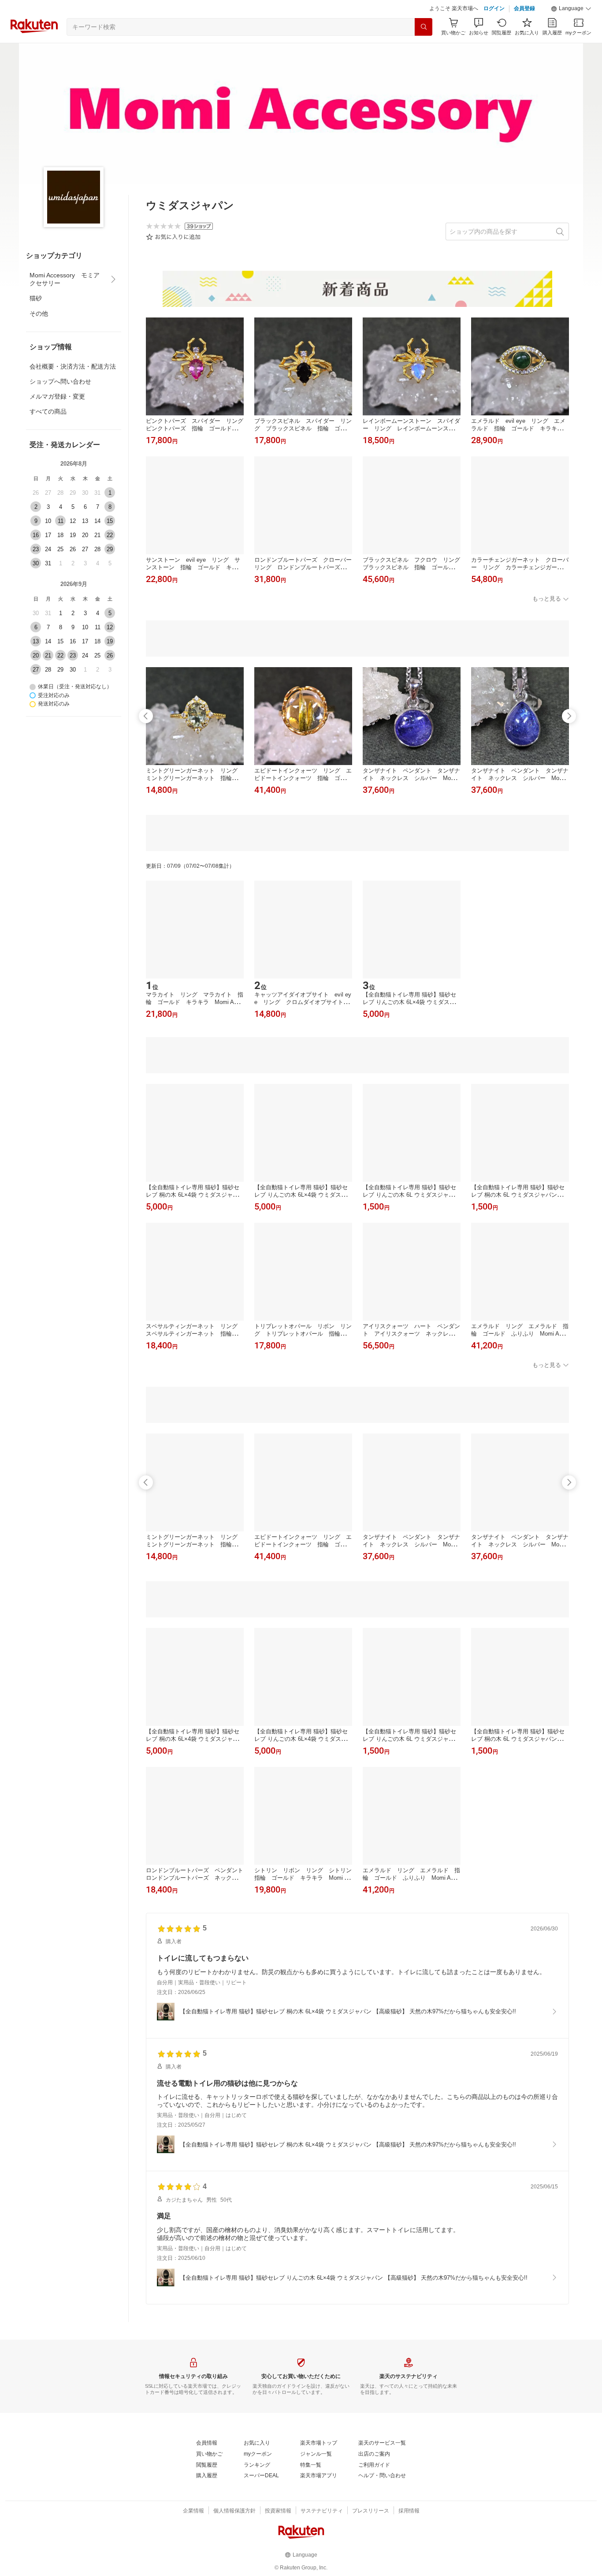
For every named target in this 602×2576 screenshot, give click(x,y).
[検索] (424, 27)
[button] (571, 9)
